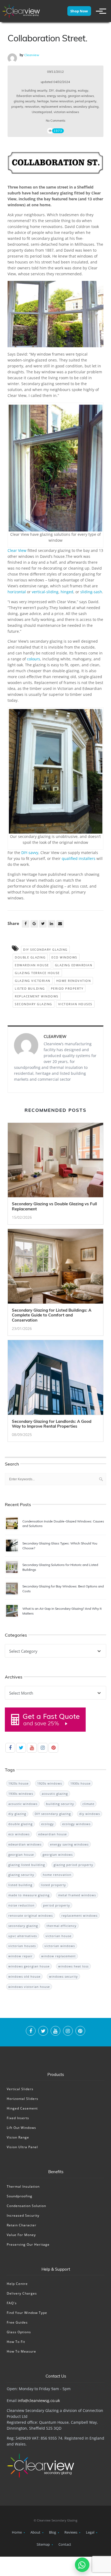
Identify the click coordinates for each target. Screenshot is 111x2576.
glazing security (25, 101)
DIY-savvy (30, 853)
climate (88, 1804)
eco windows (64, 957)
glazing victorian (33, 981)
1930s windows (21, 1794)
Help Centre (17, 2284)
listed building (30, 988)
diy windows (90, 1814)
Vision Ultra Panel (22, 2147)
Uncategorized (42, 112)
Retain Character (22, 2225)
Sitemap (43, 2544)
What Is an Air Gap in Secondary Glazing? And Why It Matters (62, 1611)
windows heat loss (73, 1966)
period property (86, 101)
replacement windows (56, 107)
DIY (51, 91)
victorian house (58, 1936)
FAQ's (12, 2303)
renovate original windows (31, 1915)
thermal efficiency (62, 1926)
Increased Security (23, 2215)
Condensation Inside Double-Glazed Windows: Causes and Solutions (63, 1524)
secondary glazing (86, 107)
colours (34, 659)
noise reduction (21, 1905)
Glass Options (19, 2332)
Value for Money (21, 2235)
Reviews (71, 2532)
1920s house (18, 1783)
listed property (53, 1885)
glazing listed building (27, 1865)
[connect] (31, 2032)
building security (36, 91)
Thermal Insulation (23, 2186)
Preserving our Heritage (28, 2244)
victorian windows (66, 112)
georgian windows (81, 96)
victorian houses (75, 1004)
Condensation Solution (26, 2206)
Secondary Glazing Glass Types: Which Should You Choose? (60, 1546)
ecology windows (76, 1824)
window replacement (58, 1956)
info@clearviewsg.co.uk (39, 2400)
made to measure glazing (29, 1895)
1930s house (80, 1783)
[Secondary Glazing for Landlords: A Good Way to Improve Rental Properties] (55, 1379)
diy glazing (17, 1814)
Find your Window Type (27, 2313)
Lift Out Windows (21, 2128)
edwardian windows (25, 1844)
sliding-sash (91, 592)
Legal (90, 2532)
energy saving (57, 96)
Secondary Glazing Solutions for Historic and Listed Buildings (60, 1567)
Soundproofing (20, 2196)
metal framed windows (77, 1895)
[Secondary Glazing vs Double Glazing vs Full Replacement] (55, 1162)
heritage (43, 101)
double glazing (66, 91)
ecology (83, 91)
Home (17, 2532)
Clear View (17, 550)
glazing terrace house (37, 973)
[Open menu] (99, 11)
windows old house (24, 1976)
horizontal (17, 592)
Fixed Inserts (18, 2118)
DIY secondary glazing (45, 949)
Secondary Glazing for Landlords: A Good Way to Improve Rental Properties (52, 1424)
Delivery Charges (22, 2293)
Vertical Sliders (20, 2089)
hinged (67, 592)
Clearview (32, 55)
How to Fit (16, 2342)
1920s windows (50, 1783)
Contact (65, 2544)
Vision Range (18, 2137)
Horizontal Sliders (22, 2099)
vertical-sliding (45, 592)
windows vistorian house (29, 1987)
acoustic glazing (55, 1794)
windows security (63, 1976)
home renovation (62, 101)
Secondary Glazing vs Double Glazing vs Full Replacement (54, 1206)
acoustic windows (23, 1804)
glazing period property (73, 1865)
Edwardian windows (31, 96)
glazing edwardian (74, 965)
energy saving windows (69, 1844)
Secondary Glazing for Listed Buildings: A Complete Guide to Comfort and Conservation (52, 1315)
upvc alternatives (23, 1936)
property (17, 107)
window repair (20, 1956)
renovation (32, 107)
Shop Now (79, 11)
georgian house (21, 1855)
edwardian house (32, 965)
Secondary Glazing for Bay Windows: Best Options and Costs (63, 1589)
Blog (53, 2532)
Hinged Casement (22, 2108)
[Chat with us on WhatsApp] (82, 2565)
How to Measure (21, 2351)
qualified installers (79, 858)
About (35, 2532)
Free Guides (17, 2322)
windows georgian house (29, 1966)
